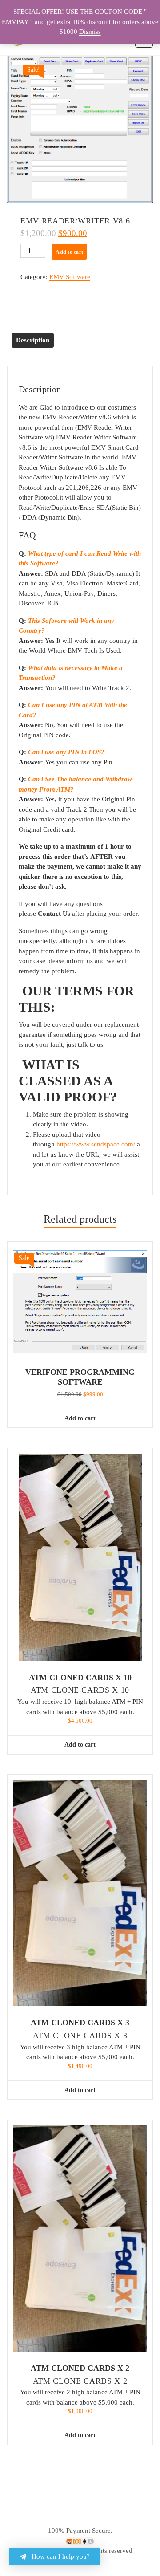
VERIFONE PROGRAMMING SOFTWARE (80, 1377)
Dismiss (90, 32)
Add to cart (69, 252)
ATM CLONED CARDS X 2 (80, 2368)
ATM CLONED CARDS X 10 (80, 1678)
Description (33, 340)
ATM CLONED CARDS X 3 (80, 2023)
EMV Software (70, 277)
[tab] (33, 340)
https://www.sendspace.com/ (96, 1144)
